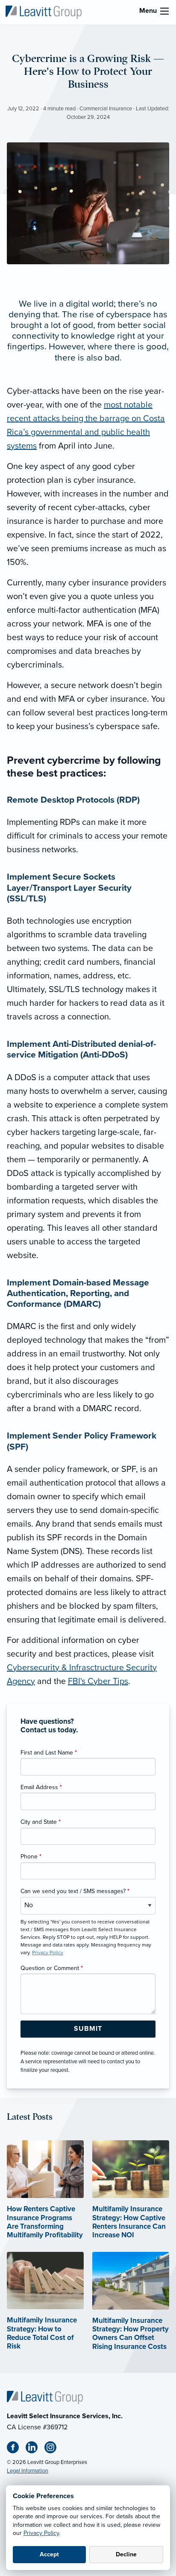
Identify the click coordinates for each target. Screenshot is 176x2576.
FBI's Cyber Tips (98, 1681)
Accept (49, 2554)
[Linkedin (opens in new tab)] (35, 2449)
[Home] (45, 2397)
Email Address (41, 1787)
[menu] (164, 11)
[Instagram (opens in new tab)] (54, 2449)
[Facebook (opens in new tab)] (16, 2449)
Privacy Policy (41, 2533)
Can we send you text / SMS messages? (75, 1891)
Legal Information (28, 2471)
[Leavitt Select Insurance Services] (44, 12)
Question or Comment (52, 1968)
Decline (126, 2554)
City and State (41, 1822)
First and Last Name (49, 1753)
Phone (31, 1857)
